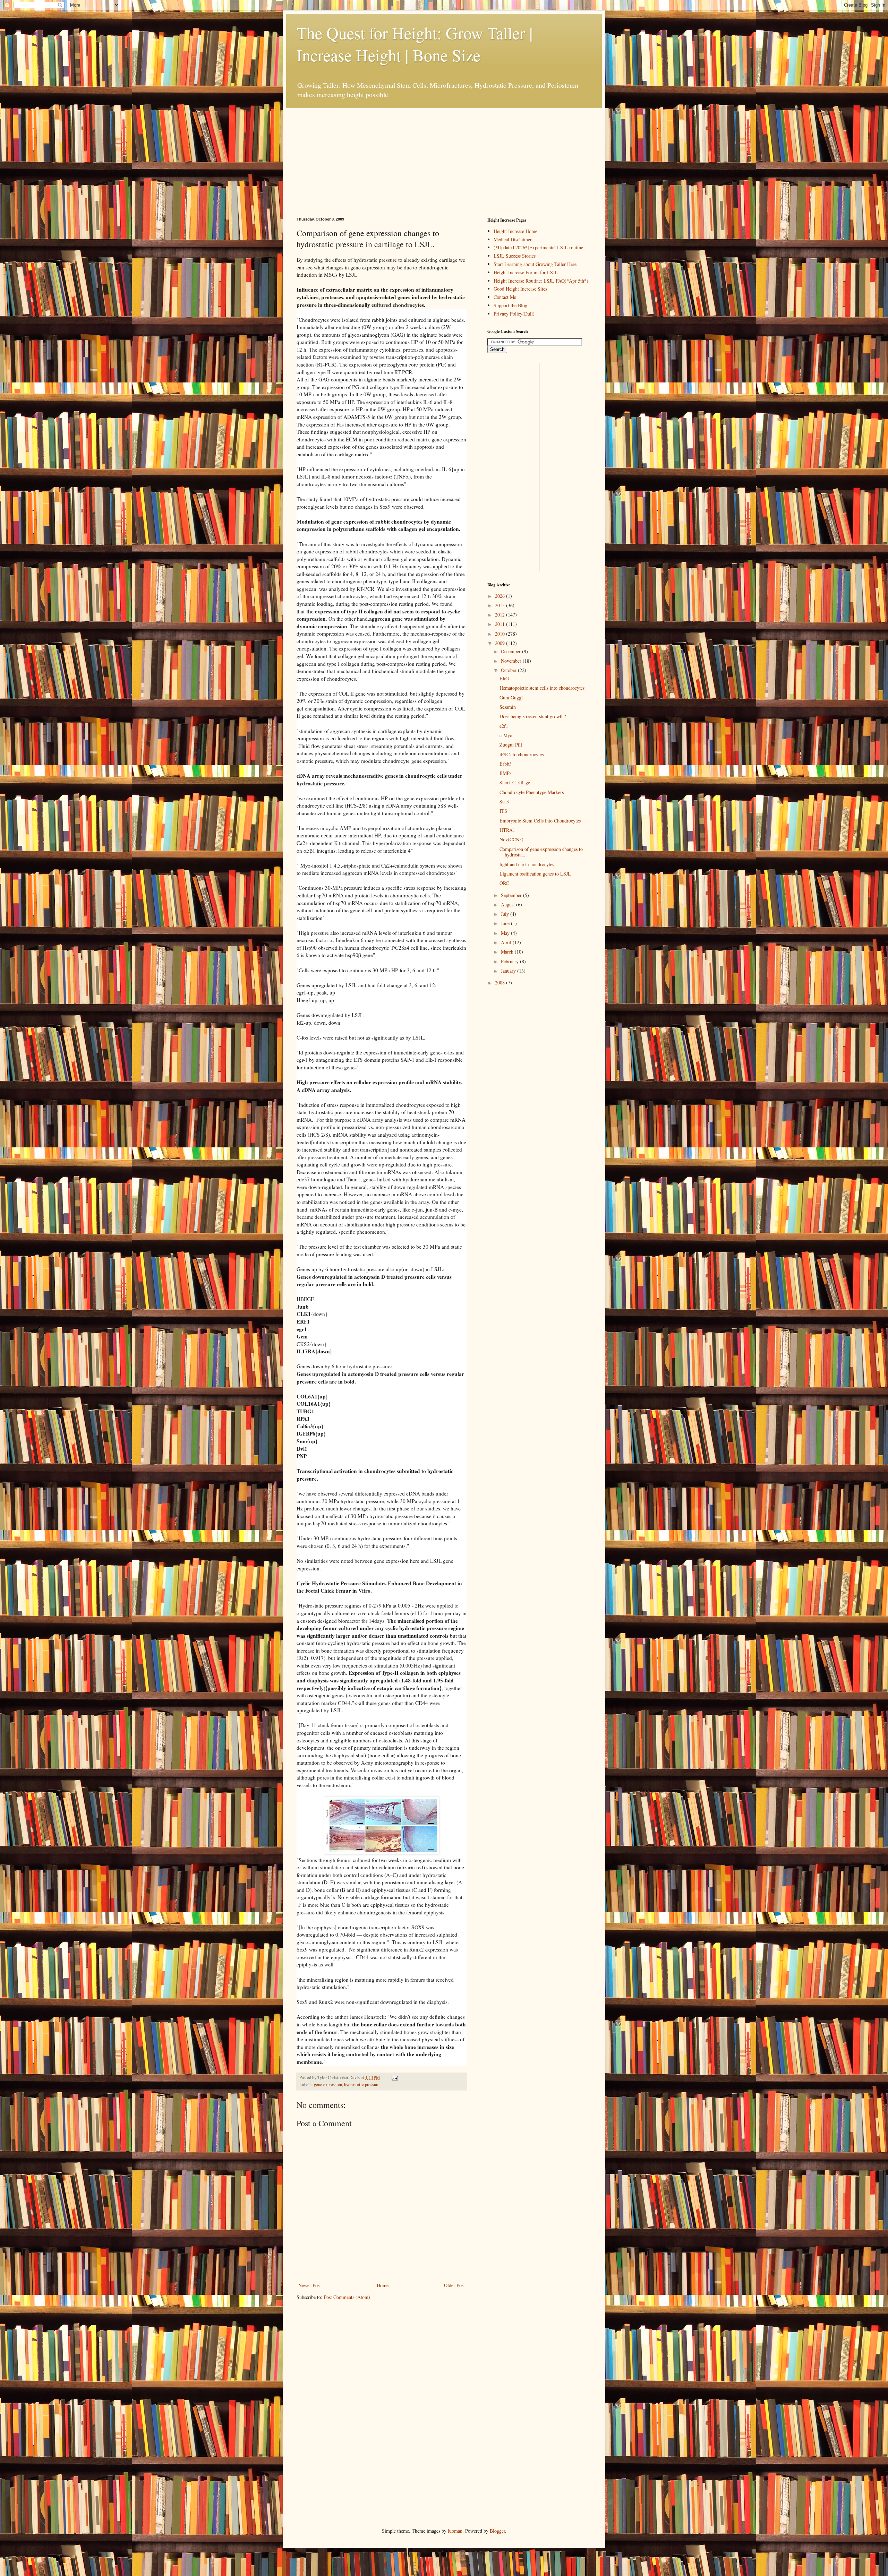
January (509, 971)
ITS (503, 811)
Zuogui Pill (511, 745)
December (511, 651)
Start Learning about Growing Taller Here (535, 264)
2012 (501, 615)
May (506, 933)
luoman (455, 2531)
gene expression (328, 2084)
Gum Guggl (511, 697)
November (512, 661)
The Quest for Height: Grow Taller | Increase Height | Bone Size (415, 44)
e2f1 (504, 726)
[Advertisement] (349, 152)
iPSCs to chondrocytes (522, 754)
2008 (501, 983)
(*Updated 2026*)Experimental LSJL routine (538, 247)
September (512, 895)
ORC (504, 883)
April (507, 942)
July (506, 914)
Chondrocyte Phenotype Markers (532, 792)
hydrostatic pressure (362, 2084)
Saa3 (504, 802)
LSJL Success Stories (515, 256)
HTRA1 (507, 830)
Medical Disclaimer (513, 239)
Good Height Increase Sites (520, 289)
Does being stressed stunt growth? (533, 716)
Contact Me (505, 297)
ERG (504, 678)
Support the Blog (510, 305)
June (506, 923)
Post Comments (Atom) (347, 2297)
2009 (501, 643)
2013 (501, 605)
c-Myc (506, 735)
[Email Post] (394, 2078)
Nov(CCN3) (511, 839)
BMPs (505, 773)
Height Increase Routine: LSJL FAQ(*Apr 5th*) (541, 281)
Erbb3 (506, 764)
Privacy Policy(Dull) (514, 314)
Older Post (454, 2285)
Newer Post (310, 2285)
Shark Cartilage (515, 782)
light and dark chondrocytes (527, 864)
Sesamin (508, 707)
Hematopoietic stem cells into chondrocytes (542, 688)
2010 (501, 634)
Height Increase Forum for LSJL (526, 272)
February (510, 961)
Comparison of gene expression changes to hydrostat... (541, 852)
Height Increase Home (515, 231)
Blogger (497, 2531)
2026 (501, 596)
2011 (501, 624)
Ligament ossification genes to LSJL (535, 874)
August (509, 904)
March (508, 952)
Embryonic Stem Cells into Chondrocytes (540, 821)
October (509, 670)
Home (383, 2285)
